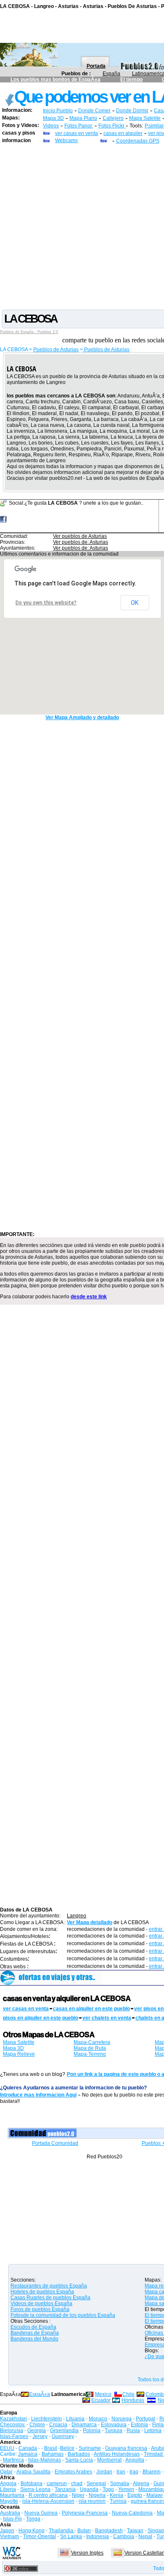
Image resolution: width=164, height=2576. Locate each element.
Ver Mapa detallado (90, 1922)
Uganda (89, 2489)
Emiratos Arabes (73, 2472)
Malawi (155, 2495)
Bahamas (53, 2454)
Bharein (152, 2472)
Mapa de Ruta (90, 2048)
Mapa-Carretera (92, 2042)
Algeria (141, 2483)
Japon (7, 2531)
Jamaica (28, 2454)
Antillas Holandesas (117, 2454)
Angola (8, 2483)
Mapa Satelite (145, 118)
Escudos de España (33, 2327)
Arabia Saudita (33, 2472)
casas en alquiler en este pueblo (91, 2009)
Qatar (6, 2472)
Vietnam (9, 2536)
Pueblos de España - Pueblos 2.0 (29, 332)
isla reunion (92, 2501)
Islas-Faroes (14, 2436)
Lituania (75, 2419)
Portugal (145, 2419)
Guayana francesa (126, 2448)
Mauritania (12, 2495)
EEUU (7, 2448)
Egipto (135, 2495)
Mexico (103, 2394)
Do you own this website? (46, 603)
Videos (51, 126)
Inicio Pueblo (58, 111)
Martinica (13, 2460)
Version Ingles (87, 2553)
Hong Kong (32, 2531)
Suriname (90, 2448)
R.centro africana (48, 2495)
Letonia (153, 2430)
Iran (121, 2472)
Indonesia (98, 2536)
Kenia (116, 2495)
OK (135, 603)
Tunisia (118, 2501)
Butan (84, 2531)
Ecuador (101, 2400)
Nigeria (97, 2495)
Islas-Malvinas (45, 2460)
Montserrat (109, 2460)
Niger (78, 2495)
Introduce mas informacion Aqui (38, 2095)
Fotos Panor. (79, 126)
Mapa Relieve (19, 2054)
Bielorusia (12, 2430)
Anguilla (135, 2460)
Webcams (66, 140)
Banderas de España (35, 2333)
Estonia (139, 2425)
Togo (108, 2489)
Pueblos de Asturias (56, 349)
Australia (10, 2513)
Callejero (113, 118)
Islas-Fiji (12, 2519)
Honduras (133, 2400)
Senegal (96, 2483)
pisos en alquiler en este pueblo (41, 2018)
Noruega (122, 2419)
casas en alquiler (123, 133)
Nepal (145, 2536)
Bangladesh (109, 2531)
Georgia (37, 2430)
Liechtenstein (46, 2419)
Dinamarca (84, 2425)
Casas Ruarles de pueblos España (50, 2298)
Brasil (51, 2448)
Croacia (58, 2425)
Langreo (77, 1916)
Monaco (98, 2419)
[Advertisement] (82, 226)
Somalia (120, 2483)
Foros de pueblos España (40, 2309)
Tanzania (65, 2489)
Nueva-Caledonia (132, 2513)
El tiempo (131, 79)
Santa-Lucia (79, 2460)
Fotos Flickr (112, 126)
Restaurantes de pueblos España (49, 2286)
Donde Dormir (132, 111)
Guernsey (63, 2436)
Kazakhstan (13, 2419)
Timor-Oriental (40, 2536)
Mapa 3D (53, 118)
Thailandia (62, 2531)
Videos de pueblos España (41, 2303)
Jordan (104, 2472)
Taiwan (135, 2531)
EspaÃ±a (40, 2394)
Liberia (8, 2489)
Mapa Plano (83, 118)
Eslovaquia (114, 2425)
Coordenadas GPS (138, 141)
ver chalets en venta (107, 2018)
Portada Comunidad (55, 2143)
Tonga (33, 2519)
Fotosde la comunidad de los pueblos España (63, 2315)
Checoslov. (13, 2425)
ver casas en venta (77, 133)
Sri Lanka (71, 2536)
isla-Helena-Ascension (48, 2501)
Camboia (124, 2536)
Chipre (37, 2425)
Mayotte (9, 2501)
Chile (128, 2394)
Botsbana (32, 2483)
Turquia (114, 2430)
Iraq (134, 2472)
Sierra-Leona (35, 2489)
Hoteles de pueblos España (42, 2292)
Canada (28, 2448)
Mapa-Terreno (90, 2054)
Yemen (126, 2489)
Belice (67, 2448)
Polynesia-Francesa (85, 2513)
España (111, 74)
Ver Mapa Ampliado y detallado (82, 717)
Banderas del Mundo (34, 2339)
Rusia (133, 2430)
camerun (57, 2483)
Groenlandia (64, 2430)
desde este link (89, 1297)
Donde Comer (94, 111)
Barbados (79, 2454)
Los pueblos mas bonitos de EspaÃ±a (56, 79)
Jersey (40, 2436)
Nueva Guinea (41, 2513)
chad (77, 2483)
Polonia (92, 2430)
